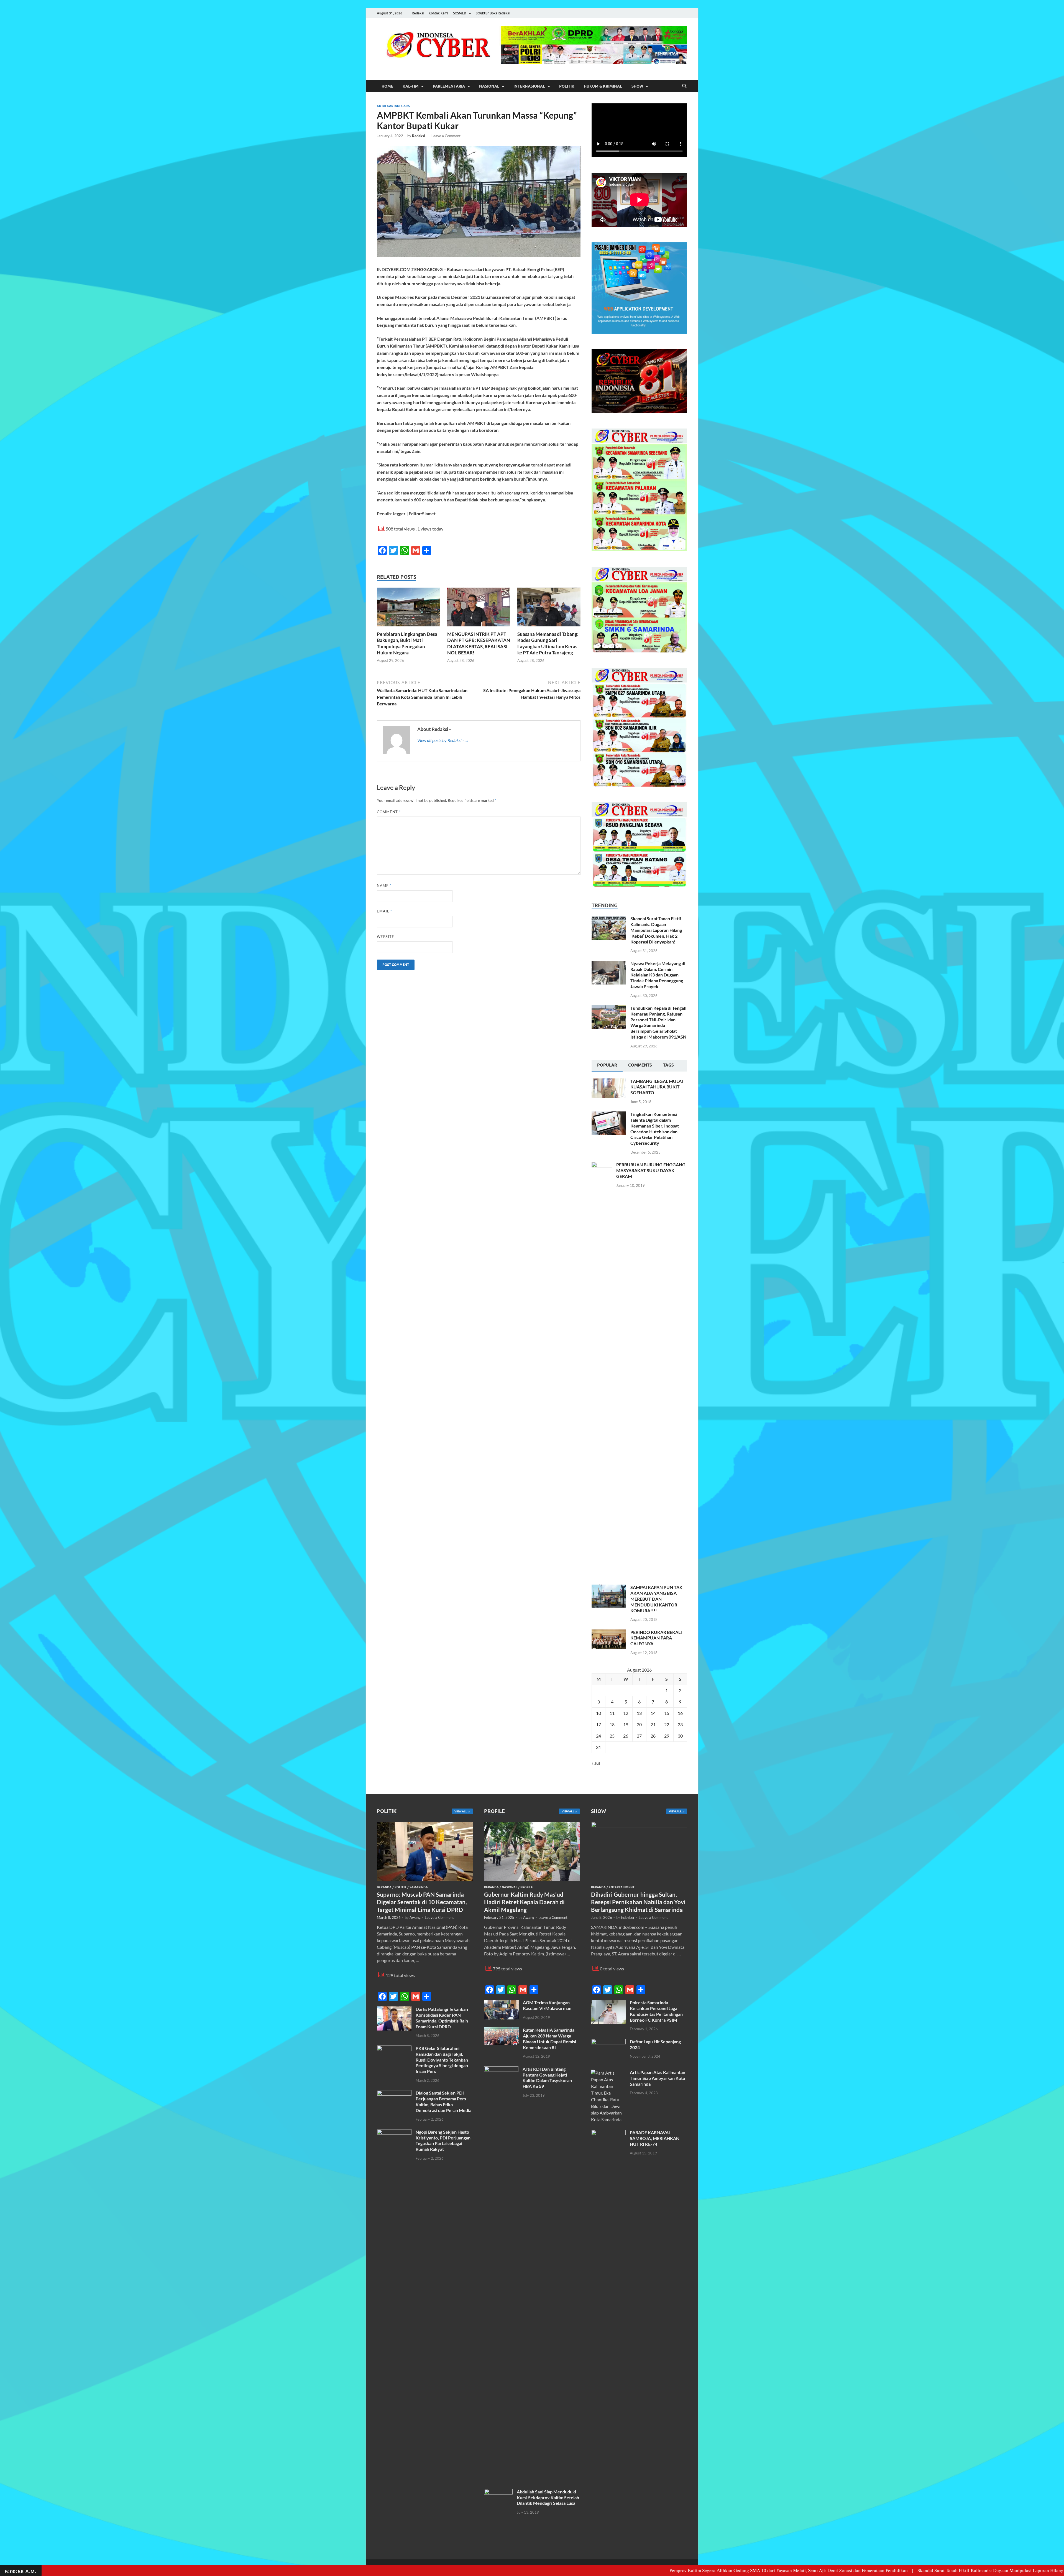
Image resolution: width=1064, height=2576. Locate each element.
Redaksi (418, 13)
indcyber (628, 1917)
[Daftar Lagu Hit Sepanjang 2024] (608, 2042)
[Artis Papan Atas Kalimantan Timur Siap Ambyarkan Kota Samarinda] (608, 2073)
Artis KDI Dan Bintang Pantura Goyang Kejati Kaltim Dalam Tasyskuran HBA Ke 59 (547, 2078)
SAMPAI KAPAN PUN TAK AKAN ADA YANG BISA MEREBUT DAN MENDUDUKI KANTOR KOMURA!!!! (656, 1599)
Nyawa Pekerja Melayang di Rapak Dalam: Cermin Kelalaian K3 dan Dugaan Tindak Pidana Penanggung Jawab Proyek (658, 975)
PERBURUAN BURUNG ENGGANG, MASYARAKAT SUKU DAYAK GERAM (651, 1170)
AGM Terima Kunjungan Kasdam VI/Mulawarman (547, 2005)
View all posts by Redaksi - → (443, 740)
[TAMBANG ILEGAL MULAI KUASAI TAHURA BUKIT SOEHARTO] (609, 1082)
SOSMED (460, 13)
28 (653, 1736)
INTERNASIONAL (529, 86)
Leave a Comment (446, 136)
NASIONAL (489, 86)
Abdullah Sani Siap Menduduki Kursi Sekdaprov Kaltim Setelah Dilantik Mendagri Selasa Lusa (548, 2497)
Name (384, 886)
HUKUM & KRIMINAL (603, 86)
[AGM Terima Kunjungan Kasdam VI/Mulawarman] (501, 2003)
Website (386, 937)
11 (612, 1713)
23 (680, 1724)
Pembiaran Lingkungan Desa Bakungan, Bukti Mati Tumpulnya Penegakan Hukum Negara (407, 643)
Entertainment (622, 1887)
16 (680, 1713)
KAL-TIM (411, 86)
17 (598, 1724)
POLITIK (567, 86)
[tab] (607, 1066)
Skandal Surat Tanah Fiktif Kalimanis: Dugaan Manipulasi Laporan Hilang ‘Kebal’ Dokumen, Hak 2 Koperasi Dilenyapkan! (656, 930)
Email (384, 911)
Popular (607, 1065)
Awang (415, 1917)
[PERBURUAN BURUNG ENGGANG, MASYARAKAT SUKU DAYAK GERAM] (602, 1165)
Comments (640, 1065)
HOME (387, 86)
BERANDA (384, 1887)
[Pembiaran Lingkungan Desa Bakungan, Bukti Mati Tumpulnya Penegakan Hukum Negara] (408, 609)
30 (680, 1736)
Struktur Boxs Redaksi (493, 13)
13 (639, 1713)
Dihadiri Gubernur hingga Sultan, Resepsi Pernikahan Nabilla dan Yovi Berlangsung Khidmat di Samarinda (638, 1902)
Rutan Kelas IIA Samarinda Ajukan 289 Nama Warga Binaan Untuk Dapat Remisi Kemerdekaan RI (549, 2038)
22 (667, 1724)
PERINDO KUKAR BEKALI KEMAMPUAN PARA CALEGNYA (656, 1638)
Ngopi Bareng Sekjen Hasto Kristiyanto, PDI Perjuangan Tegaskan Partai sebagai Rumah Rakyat (443, 2140)
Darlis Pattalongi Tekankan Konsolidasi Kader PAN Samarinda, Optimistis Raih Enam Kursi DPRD (442, 2018)
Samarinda (419, 1887)
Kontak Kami (438, 13)
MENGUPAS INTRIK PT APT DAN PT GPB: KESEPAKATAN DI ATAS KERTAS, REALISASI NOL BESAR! (479, 643)
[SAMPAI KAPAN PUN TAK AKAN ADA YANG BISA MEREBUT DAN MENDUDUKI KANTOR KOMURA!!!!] (609, 1588)
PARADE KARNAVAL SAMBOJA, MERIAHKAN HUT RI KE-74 (655, 2138)
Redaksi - (420, 136)
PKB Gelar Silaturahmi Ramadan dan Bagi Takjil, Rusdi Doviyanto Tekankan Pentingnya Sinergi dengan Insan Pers (442, 2060)
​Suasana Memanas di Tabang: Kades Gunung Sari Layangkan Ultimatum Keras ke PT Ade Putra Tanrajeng (548, 643)
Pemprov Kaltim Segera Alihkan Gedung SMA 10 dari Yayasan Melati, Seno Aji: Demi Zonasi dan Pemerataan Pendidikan (546, 2570)
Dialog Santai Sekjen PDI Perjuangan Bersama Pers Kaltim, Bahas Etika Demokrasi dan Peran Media (443, 2101)
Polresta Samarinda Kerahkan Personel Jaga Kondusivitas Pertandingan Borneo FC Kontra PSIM (656, 2011)
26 (626, 1736)
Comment (389, 812)
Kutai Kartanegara (393, 106)
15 (667, 1713)
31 (598, 1747)
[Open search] (684, 86)
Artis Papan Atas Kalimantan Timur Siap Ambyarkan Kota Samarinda (658, 2078)
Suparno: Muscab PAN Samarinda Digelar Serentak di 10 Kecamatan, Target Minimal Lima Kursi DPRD (422, 1902)
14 (653, 1713)
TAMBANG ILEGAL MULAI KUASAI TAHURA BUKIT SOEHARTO (657, 1087)
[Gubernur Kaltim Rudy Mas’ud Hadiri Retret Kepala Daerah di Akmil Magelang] (532, 1825)
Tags (668, 1065)
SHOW (637, 86)
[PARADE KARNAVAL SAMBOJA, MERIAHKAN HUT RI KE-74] (608, 2133)
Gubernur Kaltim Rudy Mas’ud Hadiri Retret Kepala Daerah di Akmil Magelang (524, 1902)
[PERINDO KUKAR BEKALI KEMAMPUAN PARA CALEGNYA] (609, 1633)
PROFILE (527, 1887)
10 (598, 1713)
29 (667, 1736)
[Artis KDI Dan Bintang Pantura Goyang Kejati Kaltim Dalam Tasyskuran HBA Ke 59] (501, 2069)
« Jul (596, 1763)
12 (626, 1713)
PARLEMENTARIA (449, 86)
